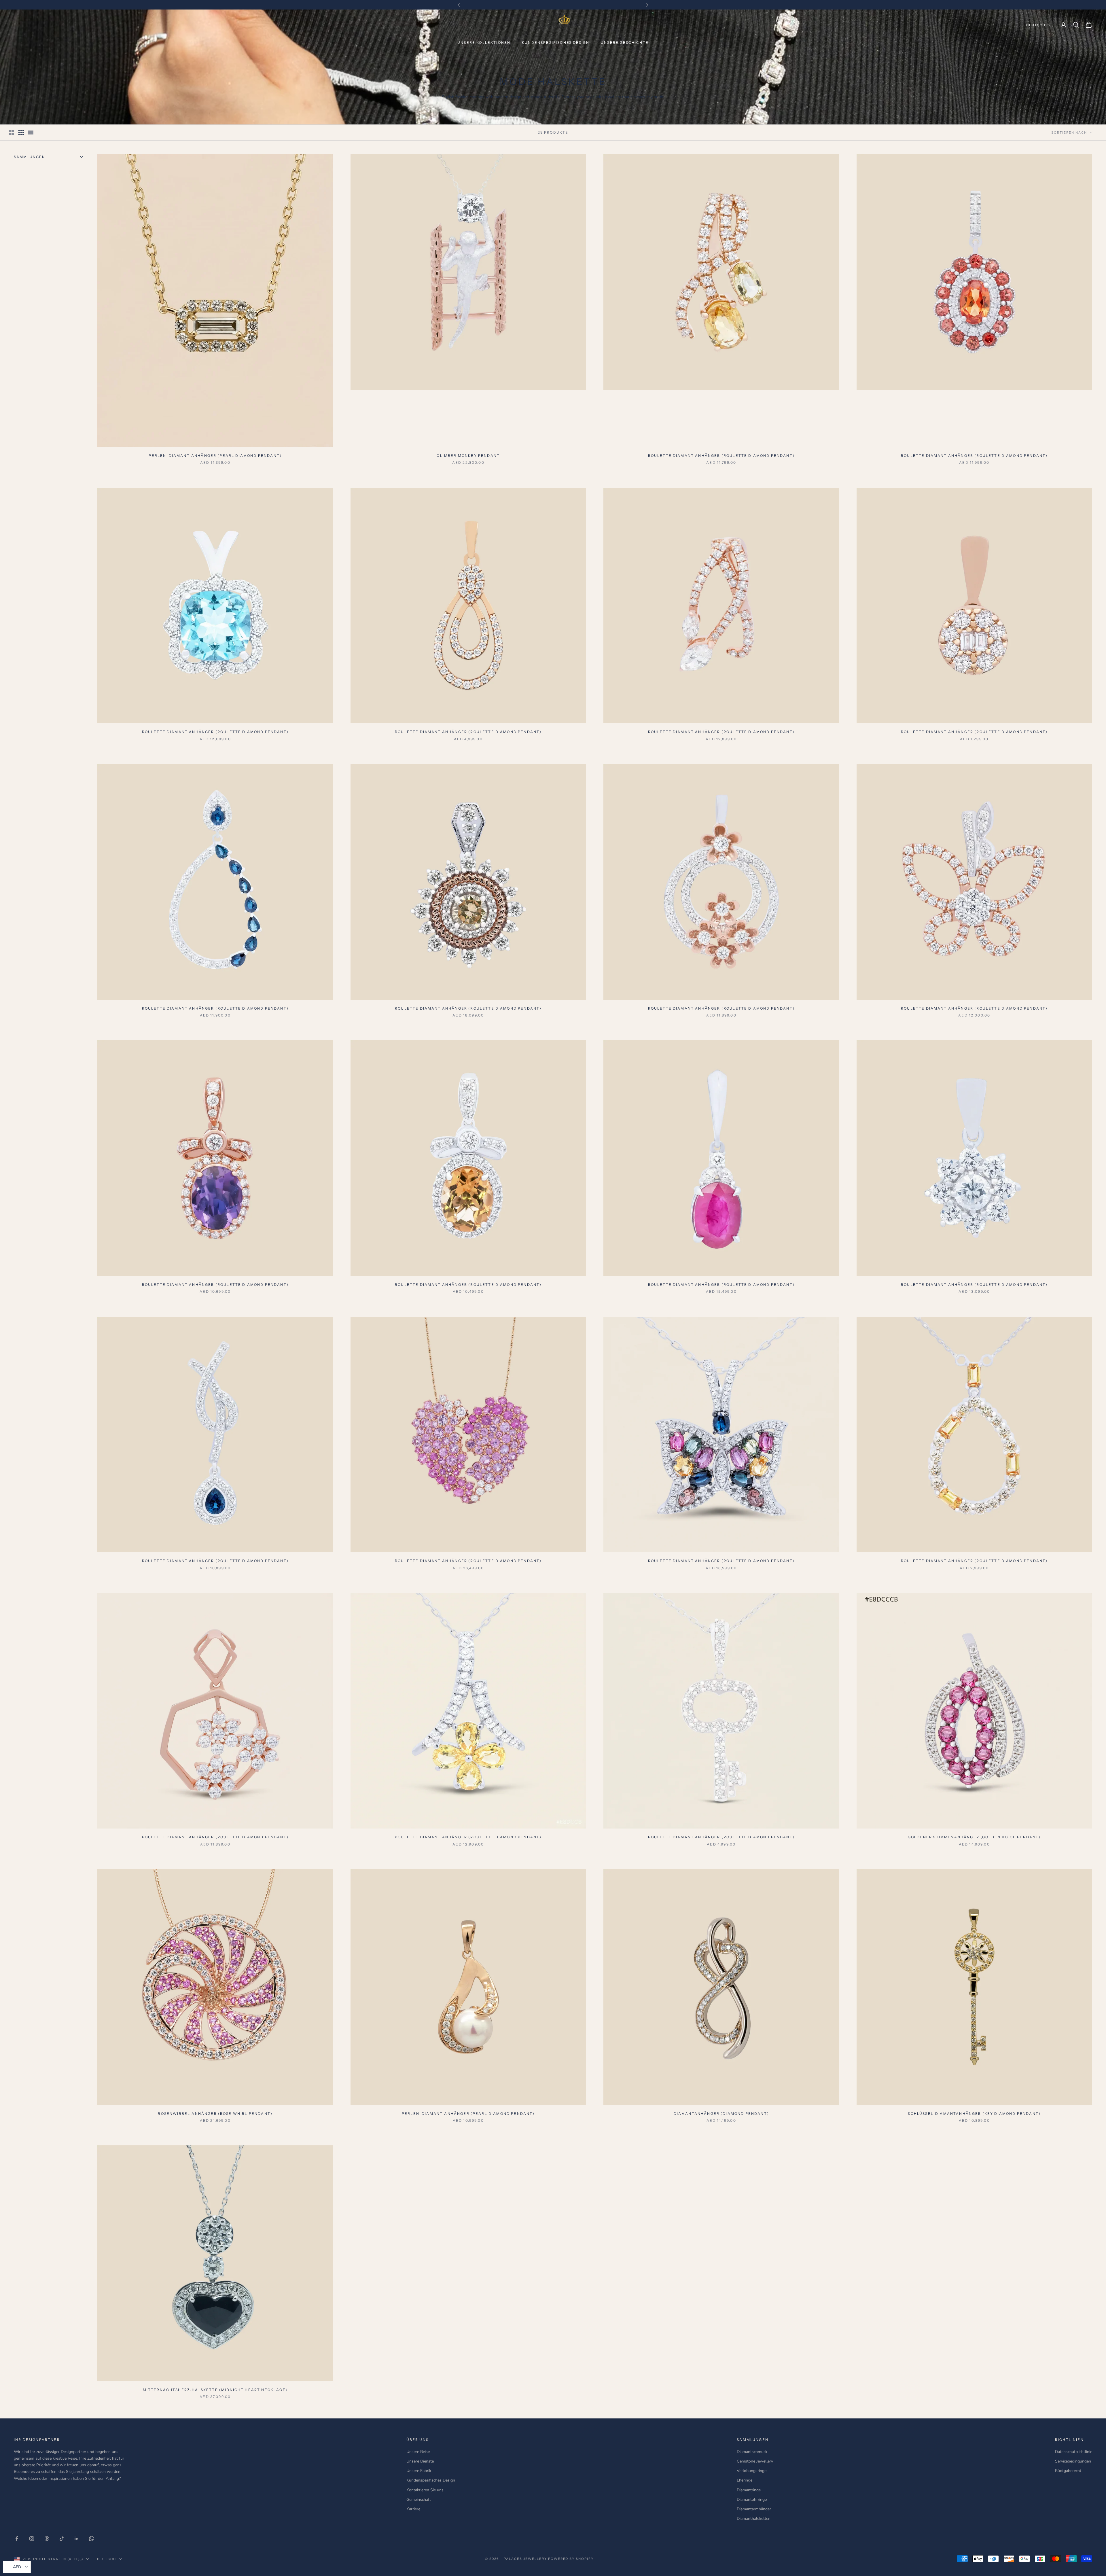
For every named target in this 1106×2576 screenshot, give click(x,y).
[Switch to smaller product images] (21, 133)
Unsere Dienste (420, 2461)
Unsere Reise (418, 2452)
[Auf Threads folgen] (47, 2539)
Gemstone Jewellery (755, 2461)
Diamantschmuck (752, 2452)
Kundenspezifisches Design (556, 42)
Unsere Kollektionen (484, 42)
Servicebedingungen (1073, 2461)
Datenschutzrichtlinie (1074, 2452)
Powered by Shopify (571, 2559)
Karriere (413, 2509)
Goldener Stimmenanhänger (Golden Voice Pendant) (974, 1837)
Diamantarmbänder (754, 2509)
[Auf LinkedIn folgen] (77, 2539)
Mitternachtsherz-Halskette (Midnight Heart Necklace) (215, 2390)
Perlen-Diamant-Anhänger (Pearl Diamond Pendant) (215, 456)
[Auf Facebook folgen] (17, 2539)
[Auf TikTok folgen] (62, 2539)
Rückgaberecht (1068, 2471)
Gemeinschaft (419, 2500)
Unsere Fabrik (419, 2471)
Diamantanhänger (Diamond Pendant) (721, 2114)
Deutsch (1036, 25)
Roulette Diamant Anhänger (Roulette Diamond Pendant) (721, 456)
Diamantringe (749, 2490)
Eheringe (745, 2480)
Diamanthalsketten (754, 2519)
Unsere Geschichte (625, 42)
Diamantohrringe (752, 2500)
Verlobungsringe (752, 2471)
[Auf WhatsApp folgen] (92, 2539)
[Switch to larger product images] (11, 133)
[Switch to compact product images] (31, 133)
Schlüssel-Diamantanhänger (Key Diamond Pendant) (974, 2114)
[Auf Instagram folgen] (32, 2539)
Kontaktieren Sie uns (425, 2490)
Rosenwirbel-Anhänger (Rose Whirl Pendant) (215, 2114)
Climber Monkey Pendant (468, 456)
